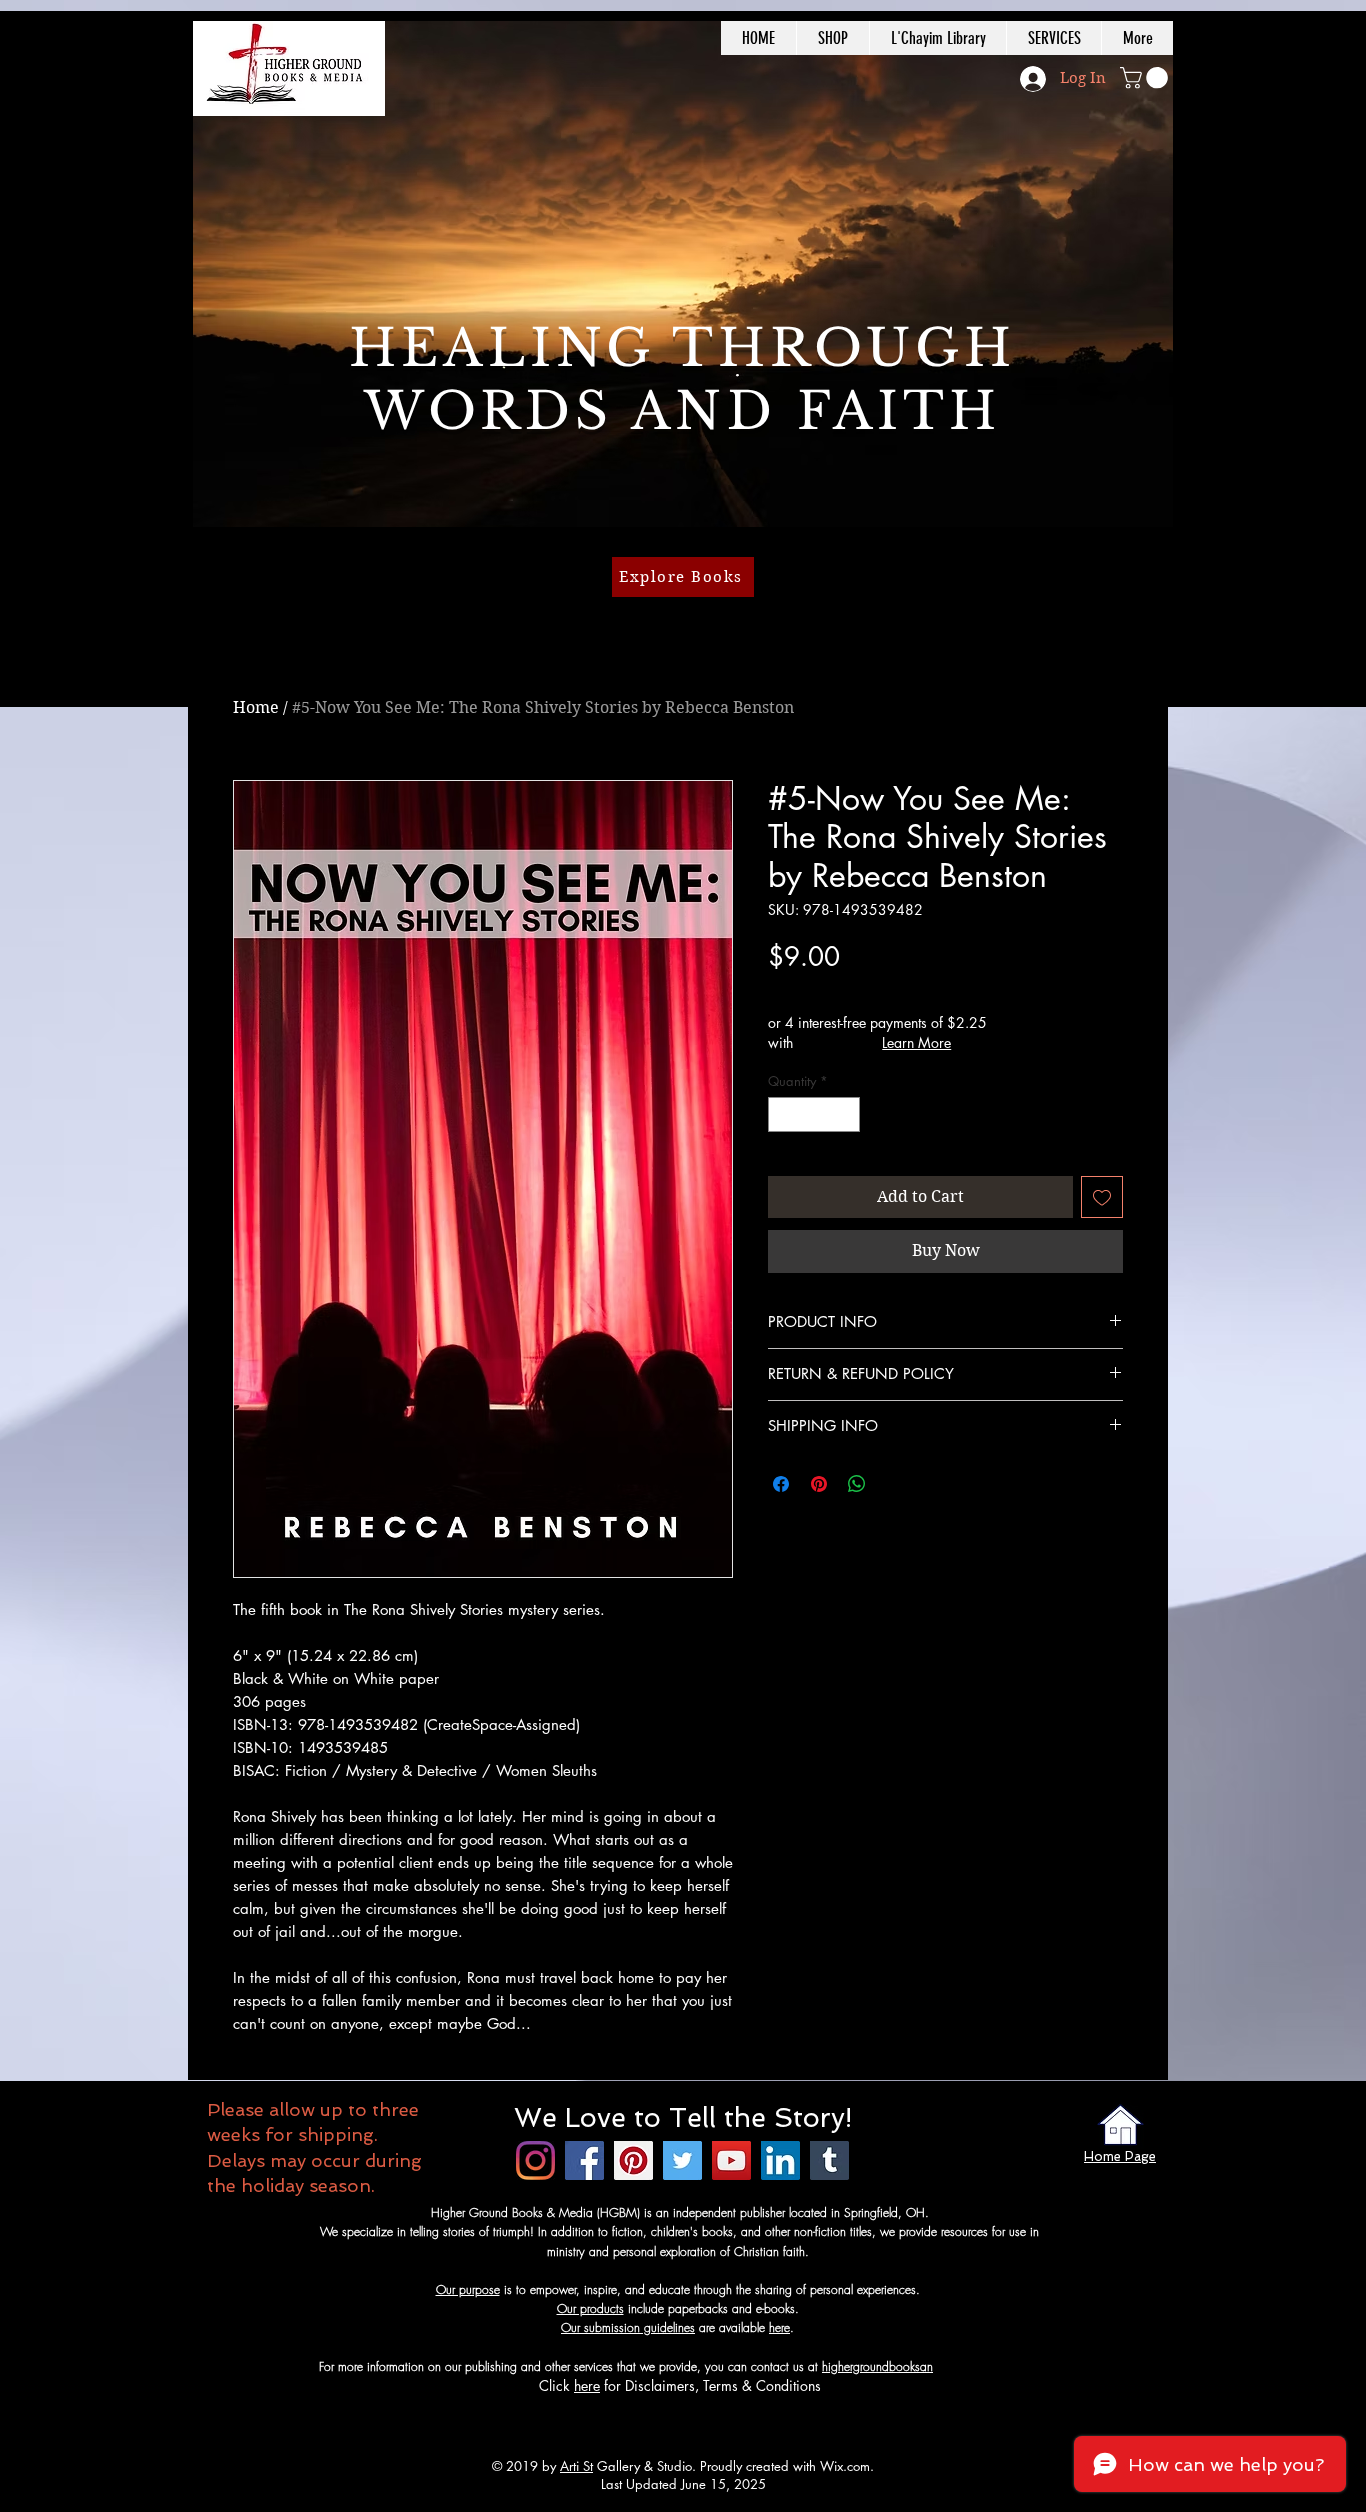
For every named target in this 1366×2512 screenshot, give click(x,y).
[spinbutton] (814, 1115)
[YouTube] (731, 2160)
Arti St (576, 2466)
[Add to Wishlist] (1102, 1197)
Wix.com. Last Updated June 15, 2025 (738, 2475)
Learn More (916, 1042)
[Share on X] (895, 1484)
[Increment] (846, 1115)
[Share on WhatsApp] (857, 1484)
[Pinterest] (633, 2160)
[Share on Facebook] (781, 1484)
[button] (1146, 78)
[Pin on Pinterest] (819, 1484)
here (779, 2327)
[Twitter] (682, 2160)
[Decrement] (783, 1115)
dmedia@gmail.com (984, 2366)
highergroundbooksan (877, 2366)
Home (256, 707)
